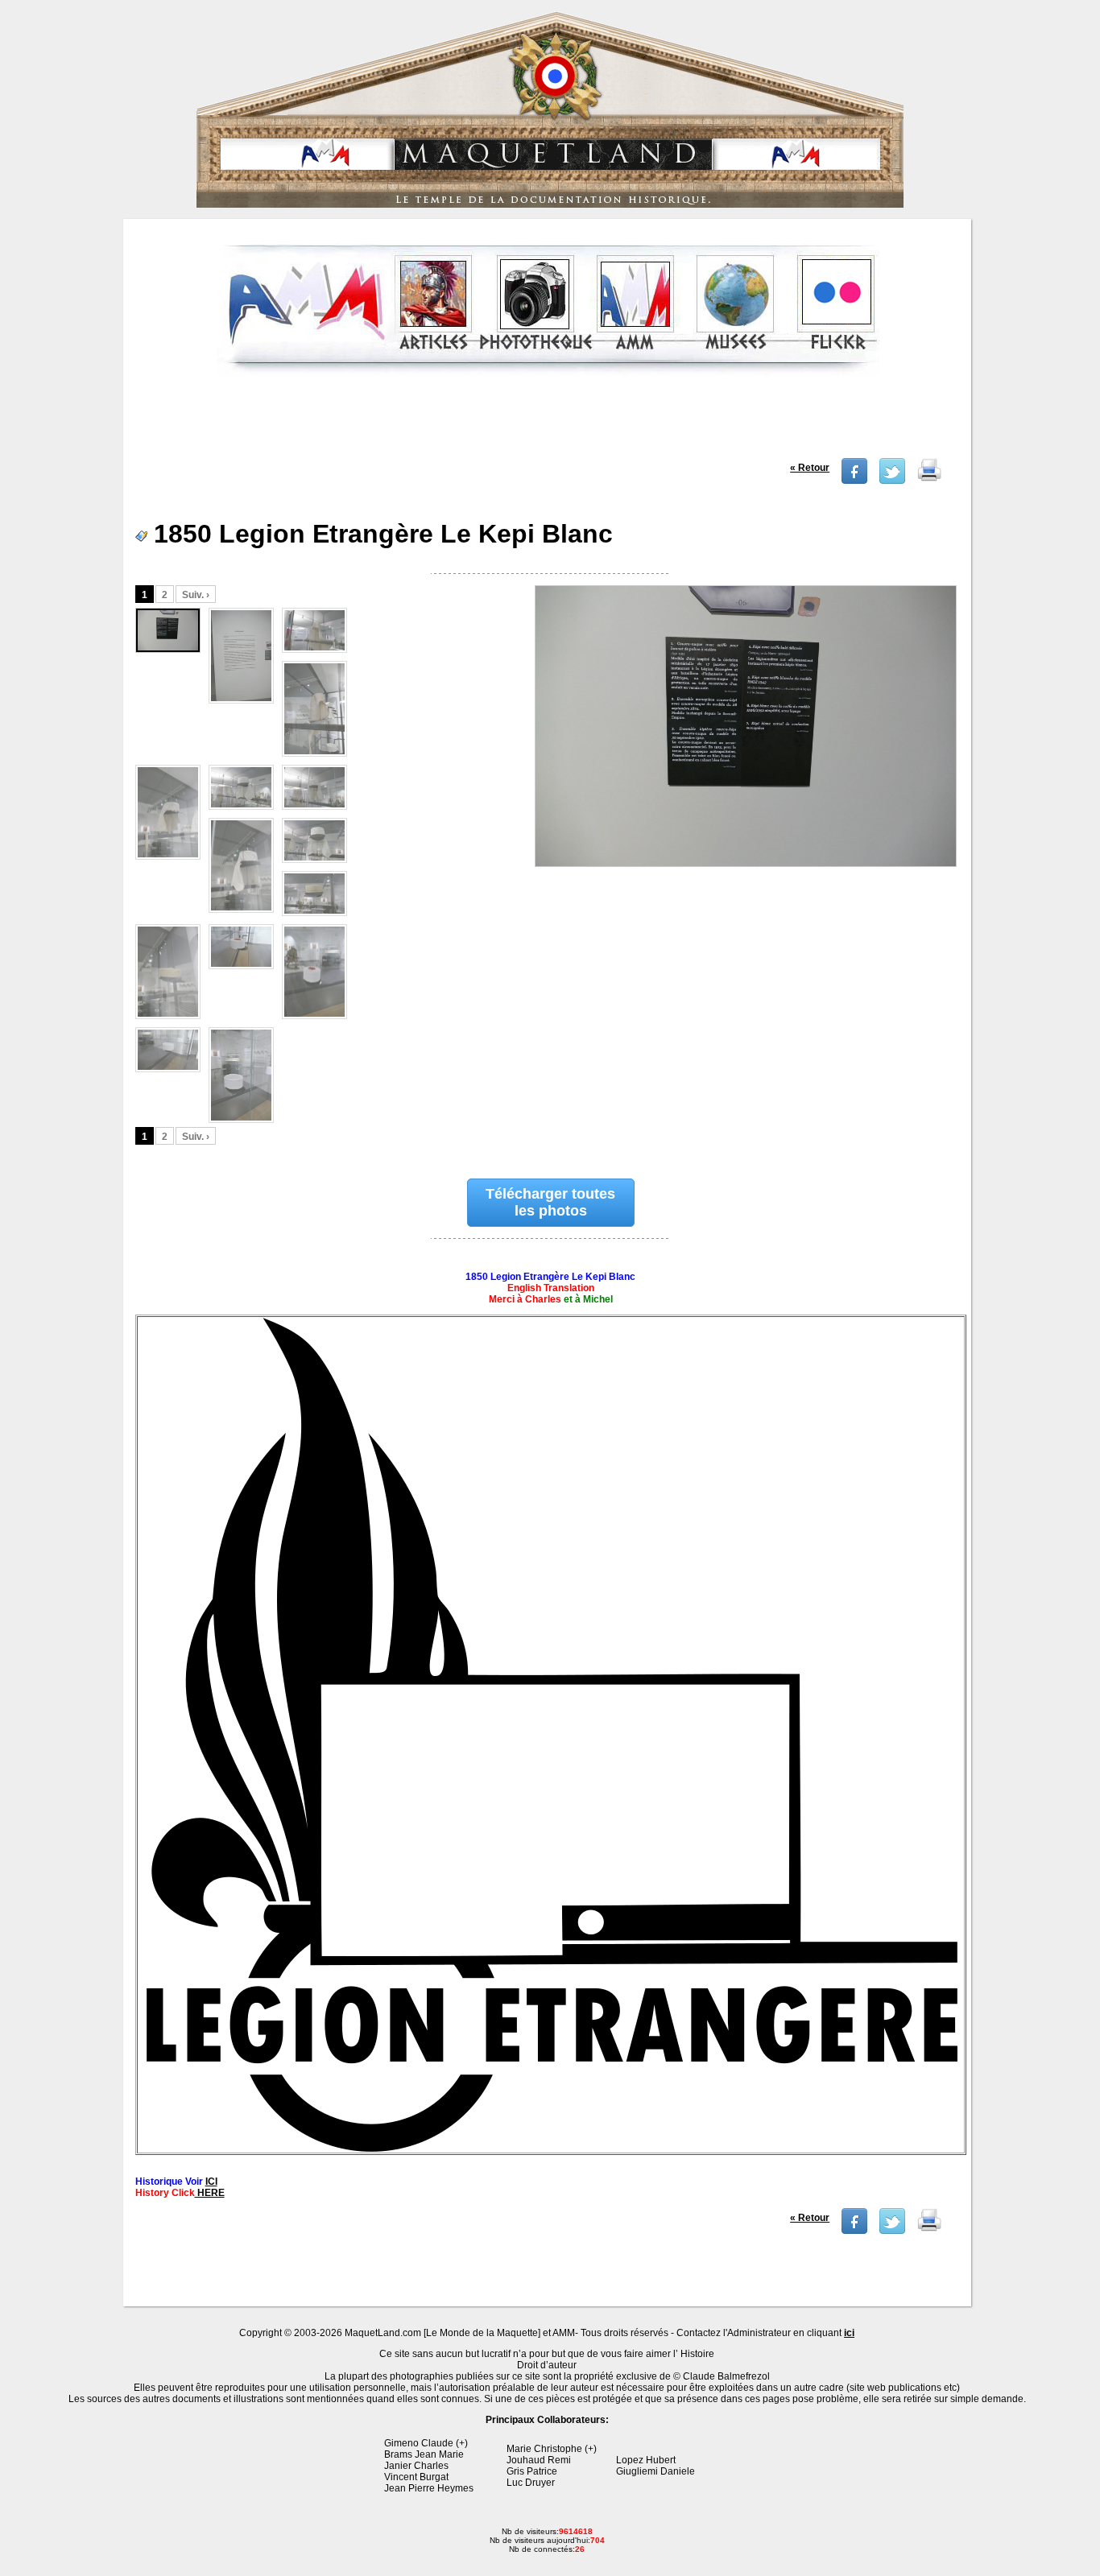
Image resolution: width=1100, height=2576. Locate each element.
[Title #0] (745, 754)
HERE (210, 2193)
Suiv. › (196, 595)
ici (849, 2333)
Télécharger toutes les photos (550, 1202)
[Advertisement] (548, 422)
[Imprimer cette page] (929, 481)
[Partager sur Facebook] (854, 481)
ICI (211, 2182)
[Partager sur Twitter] (892, 481)
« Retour (810, 468)
